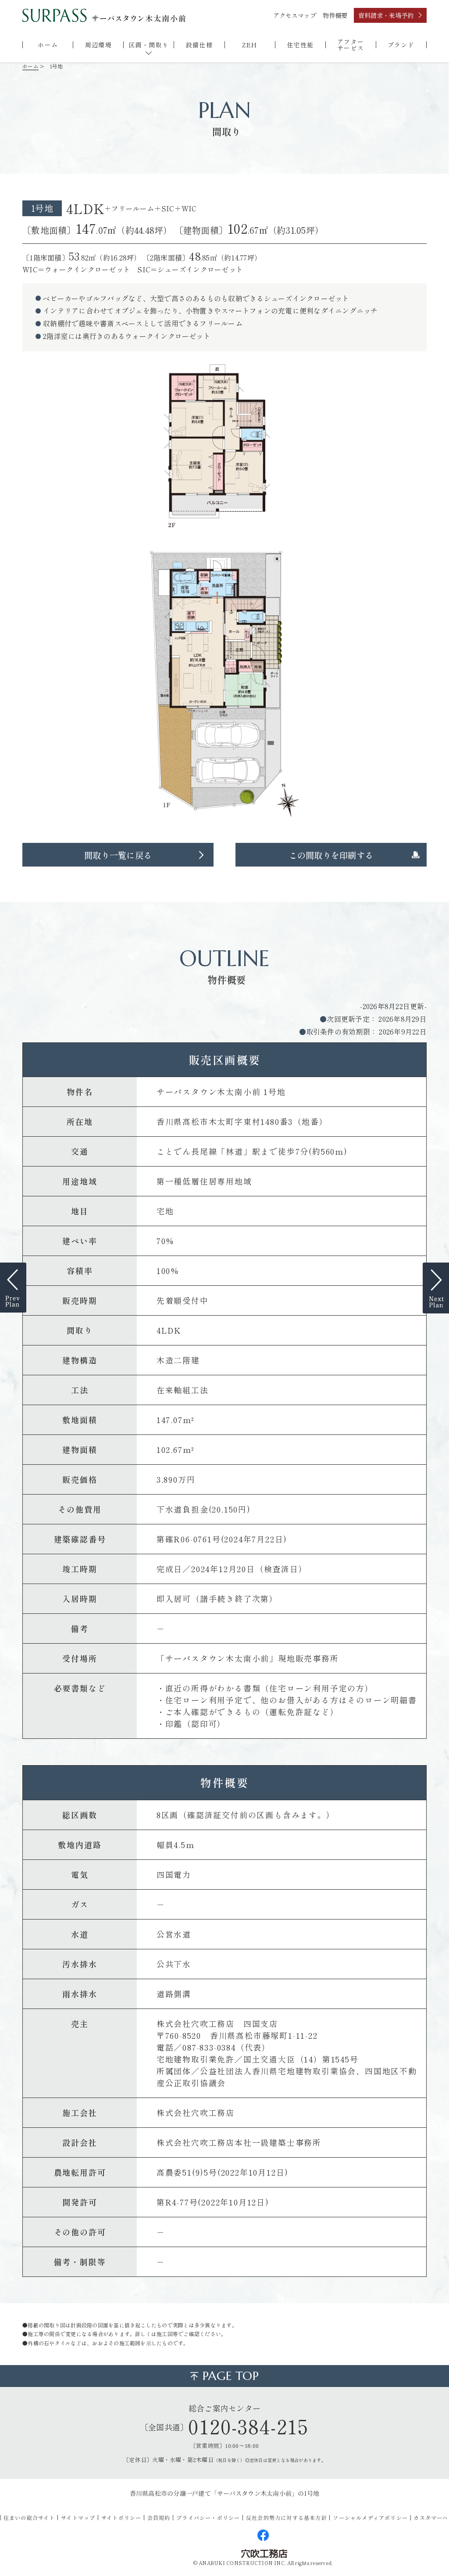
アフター (351, 45)
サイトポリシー (121, 2517)
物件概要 (335, 15)
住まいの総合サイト (29, 2517)
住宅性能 (300, 45)
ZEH (249, 45)
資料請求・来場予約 (386, 15)
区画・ (149, 45)
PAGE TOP (231, 2376)
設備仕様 (200, 45)
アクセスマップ (295, 15)
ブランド (401, 45)
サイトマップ (78, 2517)
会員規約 (159, 2517)
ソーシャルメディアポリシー (370, 2517)
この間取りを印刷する (331, 855)
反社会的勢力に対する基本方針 (287, 2517)
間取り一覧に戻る (118, 855)
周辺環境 (99, 45)
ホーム (48, 45)
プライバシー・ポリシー (208, 2517)
